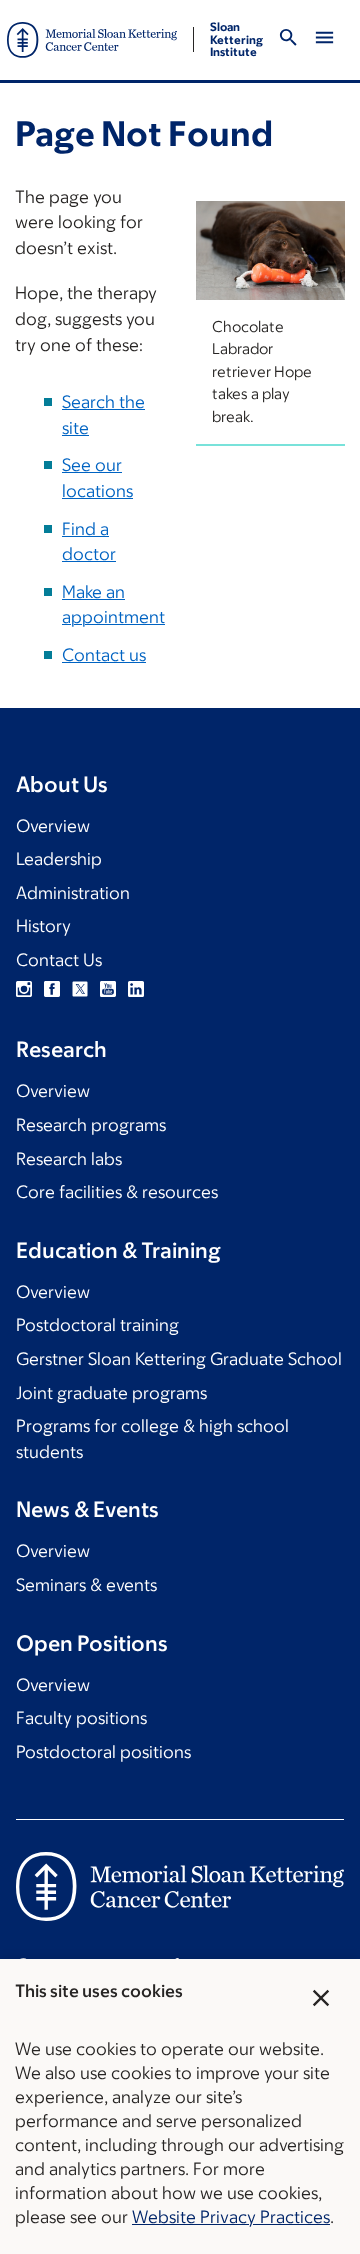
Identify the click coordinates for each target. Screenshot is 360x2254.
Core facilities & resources (117, 1192)
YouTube (108, 989)
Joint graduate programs (111, 1393)
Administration (73, 893)
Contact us (104, 655)
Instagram (24, 989)
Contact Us (59, 960)
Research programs (91, 1125)
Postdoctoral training (97, 1325)
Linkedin (136, 989)
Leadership (59, 859)
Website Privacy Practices (231, 2217)
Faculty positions (81, 1718)
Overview (53, 826)
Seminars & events (86, 1585)
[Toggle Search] (288, 40)
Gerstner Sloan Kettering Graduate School (179, 1359)
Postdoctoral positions (103, 1752)
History (43, 926)
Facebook (52, 989)
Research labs (69, 1159)
